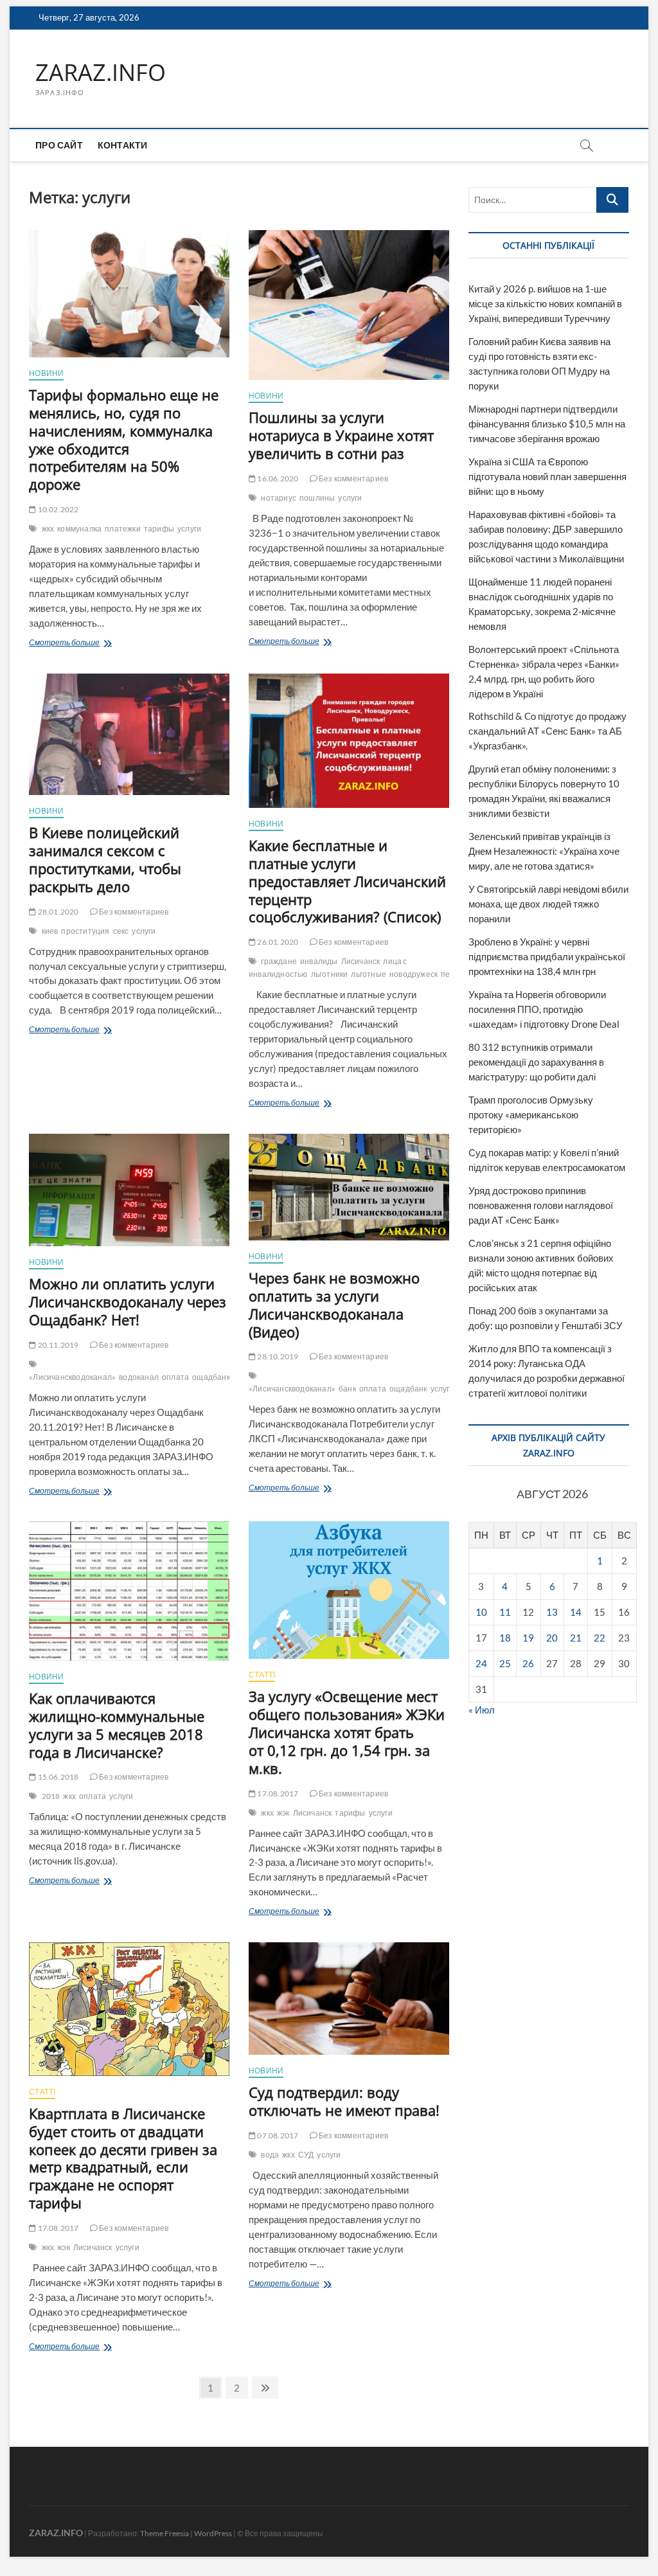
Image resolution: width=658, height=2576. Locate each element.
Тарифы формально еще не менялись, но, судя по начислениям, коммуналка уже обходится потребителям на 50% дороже (124, 440)
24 (481, 1663)
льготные (369, 974)
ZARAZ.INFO (101, 73)
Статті (262, 1675)
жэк (283, 1813)
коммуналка (79, 529)
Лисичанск (361, 961)
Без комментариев (353, 479)
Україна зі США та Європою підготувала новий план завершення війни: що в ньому (547, 476)
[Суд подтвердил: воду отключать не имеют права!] (349, 1999)
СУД (306, 2155)
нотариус (279, 498)
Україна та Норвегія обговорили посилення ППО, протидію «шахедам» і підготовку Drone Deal (544, 1009)
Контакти (123, 145)
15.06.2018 (57, 1777)
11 (505, 1612)
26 (528, 1663)
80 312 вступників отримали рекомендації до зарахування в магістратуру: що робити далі (536, 1062)
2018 (51, 1796)
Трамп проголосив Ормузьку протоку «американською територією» (531, 1114)
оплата (175, 1377)
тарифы (159, 529)
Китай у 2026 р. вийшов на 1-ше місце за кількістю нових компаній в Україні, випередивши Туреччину (545, 303)
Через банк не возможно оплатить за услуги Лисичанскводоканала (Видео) (334, 1305)
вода (270, 2155)
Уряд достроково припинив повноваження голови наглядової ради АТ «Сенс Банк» (541, 1205)
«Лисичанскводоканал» (72, 1377)
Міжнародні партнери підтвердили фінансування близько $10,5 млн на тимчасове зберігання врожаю (547, 424)
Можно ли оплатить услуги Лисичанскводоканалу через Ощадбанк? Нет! (128, 1301)
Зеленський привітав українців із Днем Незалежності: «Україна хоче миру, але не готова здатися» (544, 851)
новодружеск (413, 974)
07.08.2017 (277, 2135)
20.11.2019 (57, 1345)
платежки (123, 529)
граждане (279, 961)
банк (347, 1389)
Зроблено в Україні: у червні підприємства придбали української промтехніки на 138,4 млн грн (547, 956)
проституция (85, 931)
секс (121, 931)
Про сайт (59, 145)
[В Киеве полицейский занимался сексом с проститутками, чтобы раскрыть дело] (129, 734)
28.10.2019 (277, 1356)
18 (505, 1638)
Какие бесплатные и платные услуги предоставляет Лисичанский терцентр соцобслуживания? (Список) (347, 881)
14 (576, 1612)
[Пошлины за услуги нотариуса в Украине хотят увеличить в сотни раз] (349, 305)
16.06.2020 (277, 479)
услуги (189, 529)
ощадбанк (211, 1377)
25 (505, 1663)
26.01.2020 (277, 942)
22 (600, 1638)
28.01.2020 (57, 912)
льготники (330, 974)
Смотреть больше (93, 644)
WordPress (213, 2533)
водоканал (139, 1377)
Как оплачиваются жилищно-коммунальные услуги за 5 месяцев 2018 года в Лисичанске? (117, 1725)
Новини (46, 373)
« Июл (482, 1710)
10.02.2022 (57, 509)
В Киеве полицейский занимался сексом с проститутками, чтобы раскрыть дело (105, 859)
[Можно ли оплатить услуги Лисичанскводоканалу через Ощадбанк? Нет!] (129, 1190)
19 (528, 1638)
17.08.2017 (277, 1793)
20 (552, 1638)
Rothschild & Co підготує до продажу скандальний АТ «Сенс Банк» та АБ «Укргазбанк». (547, 731)
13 (552, 1612)
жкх (48, 529)
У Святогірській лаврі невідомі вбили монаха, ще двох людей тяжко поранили (548, 904)
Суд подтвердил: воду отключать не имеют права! (344, 2101)
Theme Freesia (164, 2533)
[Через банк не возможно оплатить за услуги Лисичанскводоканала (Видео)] (349, 1187)
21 (576, 1638)
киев (50, 931)
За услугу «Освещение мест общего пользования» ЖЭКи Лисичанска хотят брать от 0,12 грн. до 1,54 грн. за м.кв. (347, 1732)
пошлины (317, 498)
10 (481, 1612)
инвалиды (319, 961)
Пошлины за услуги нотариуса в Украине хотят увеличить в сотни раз (341, 435)
